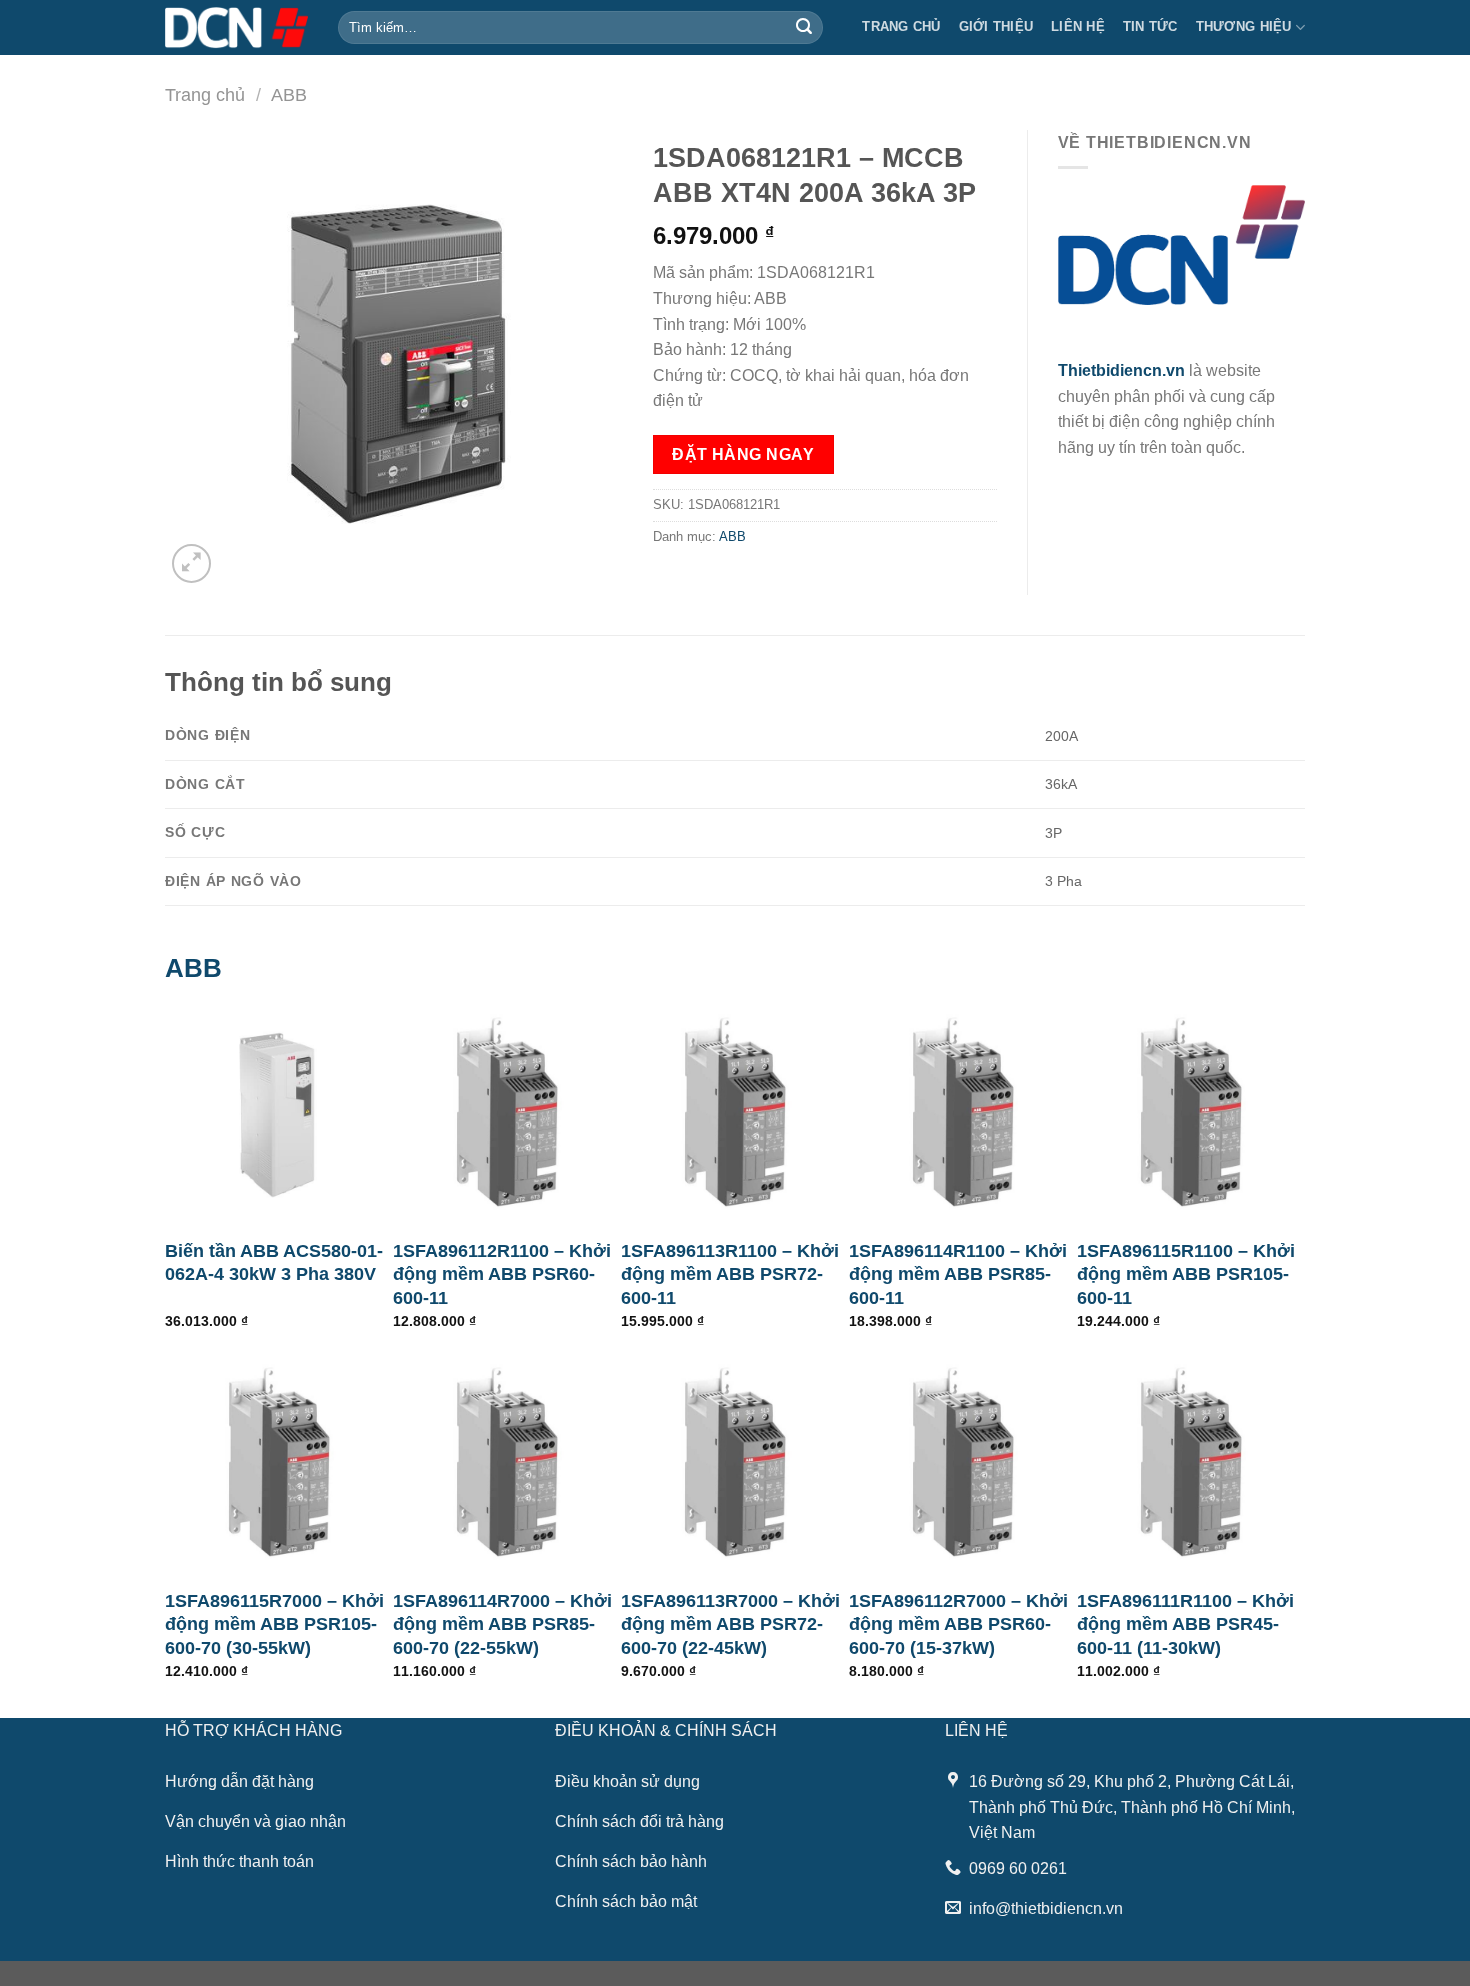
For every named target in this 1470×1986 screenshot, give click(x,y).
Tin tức (1150, 26)
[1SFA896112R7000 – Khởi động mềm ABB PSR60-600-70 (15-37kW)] (963, 1462)
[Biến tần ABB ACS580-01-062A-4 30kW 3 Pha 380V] (279, 1112)
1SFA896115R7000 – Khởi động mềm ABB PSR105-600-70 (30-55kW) (274, 1624)
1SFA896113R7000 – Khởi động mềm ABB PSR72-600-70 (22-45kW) (730, 1624)
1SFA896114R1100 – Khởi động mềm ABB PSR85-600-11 (958, 1274)
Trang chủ (901, 26)
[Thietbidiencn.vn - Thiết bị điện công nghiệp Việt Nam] (236, 27)
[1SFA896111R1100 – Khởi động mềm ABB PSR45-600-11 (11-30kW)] (1191, 1462)
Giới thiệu (996, 26)
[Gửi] (804, 28)
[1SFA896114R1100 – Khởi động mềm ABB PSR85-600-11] (963, 1112)
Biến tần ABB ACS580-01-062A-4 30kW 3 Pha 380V (274, 1262)
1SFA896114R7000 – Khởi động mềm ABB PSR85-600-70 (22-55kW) (502, 1624)
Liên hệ (1078, 26)
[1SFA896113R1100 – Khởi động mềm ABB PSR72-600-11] (735, 1112)
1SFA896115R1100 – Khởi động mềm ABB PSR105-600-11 (1186, 1274)
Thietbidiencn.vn (1121, 370)
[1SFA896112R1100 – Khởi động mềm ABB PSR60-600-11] (507, 1112)
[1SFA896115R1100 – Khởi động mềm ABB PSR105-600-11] (1191, 1112)
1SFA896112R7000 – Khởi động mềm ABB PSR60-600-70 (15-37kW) (958, 1624)
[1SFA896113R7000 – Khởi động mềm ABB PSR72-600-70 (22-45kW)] (735, 1462)
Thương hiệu (1244, 26)
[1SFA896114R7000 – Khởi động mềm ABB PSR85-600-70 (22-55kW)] (507, 1462)
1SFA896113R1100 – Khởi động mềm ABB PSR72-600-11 (730, 1274)
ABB (289, 94)
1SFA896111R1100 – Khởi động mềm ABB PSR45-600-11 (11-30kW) (1185, 1624)
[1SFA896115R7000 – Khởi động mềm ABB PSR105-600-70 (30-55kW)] (279, 1462)
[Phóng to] (191, 563)
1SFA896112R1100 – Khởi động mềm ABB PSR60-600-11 (502, 1274)
